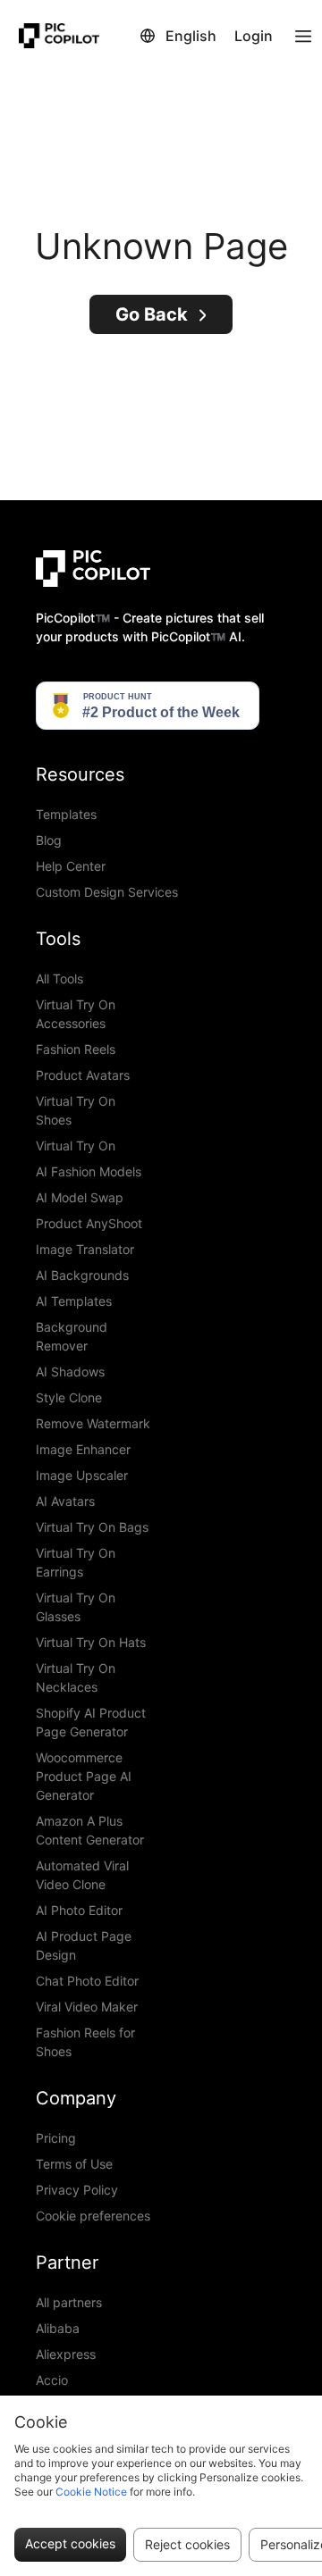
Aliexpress (66, 2354)
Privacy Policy (77, 2190)
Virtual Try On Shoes (76, 1110)
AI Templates (74, 1301)
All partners (69, 2302)
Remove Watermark (93, 1423)
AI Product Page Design (84, 1945)
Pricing (56, 2138)
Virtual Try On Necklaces (76, 1677)
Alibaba (58, 2328)
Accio (52, 2380)
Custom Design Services (107, 892)
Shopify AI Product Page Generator (91, 1722)
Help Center (71, 866)
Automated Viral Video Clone (82, 1875)
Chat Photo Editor (87, 1981)
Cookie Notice (91, 2492)
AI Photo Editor (79, 1910)
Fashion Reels (76, 1049)
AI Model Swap (80, 1197)
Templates (66, 814)
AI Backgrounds (82, 1275)
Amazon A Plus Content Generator (90, 1830)
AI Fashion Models (89, 1171)
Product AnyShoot (89, 1223)
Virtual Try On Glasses (76, 1607)
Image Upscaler (82, 1475)
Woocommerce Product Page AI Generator (84, 1776)
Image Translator (85, 1249)
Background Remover (72, 1336)
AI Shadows (70, 1372)
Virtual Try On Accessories (76, 1014)
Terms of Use (74, 2164)
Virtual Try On (76, 1146)
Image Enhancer (83, 1449)
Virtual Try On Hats (91, 1642)
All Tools (59, 979)
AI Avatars (65, 1501)
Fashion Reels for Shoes (85, 2042)
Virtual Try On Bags (92, 1527)
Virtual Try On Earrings (76, 1562)
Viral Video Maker (87, 2007)
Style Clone (69, 1397)
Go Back (152, 314)
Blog (49, 840)
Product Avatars (83, 1075)
